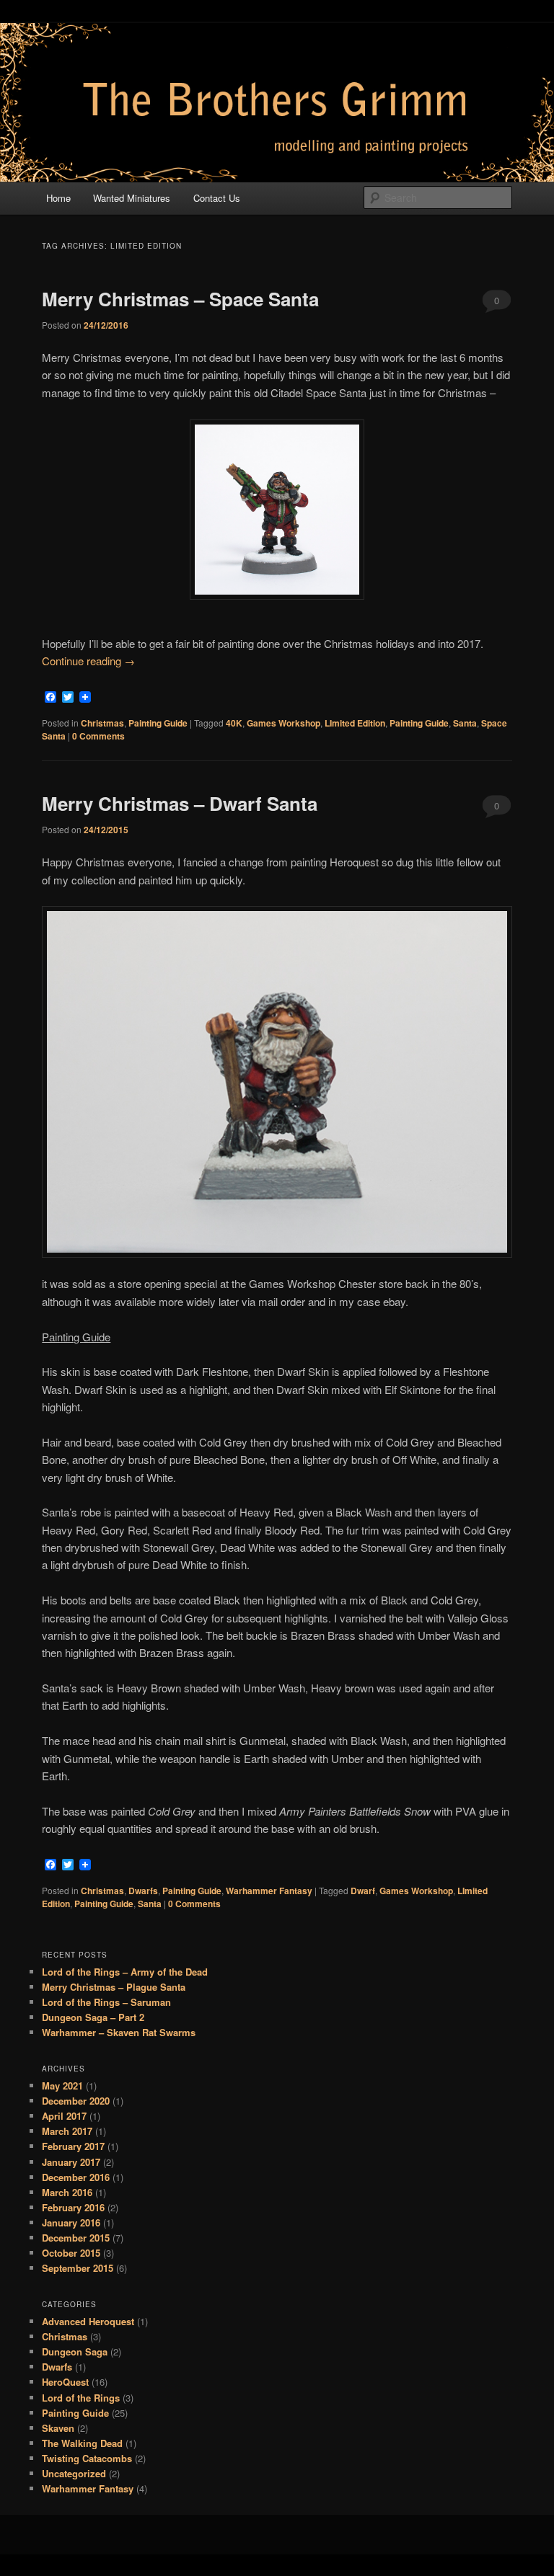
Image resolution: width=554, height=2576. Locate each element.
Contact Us (217, 198)
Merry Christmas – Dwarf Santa (180, 803)
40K (234, 723)
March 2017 (67, 2131)
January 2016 (71, 2222)
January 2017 (71, 2162)
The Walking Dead (82, 2443)
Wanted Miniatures (132, 198)
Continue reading (88, 661)
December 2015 (76, 2238)
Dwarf (363, 1891)
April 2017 (64, 2116)
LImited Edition (355, 723)
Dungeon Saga (75, 2351)
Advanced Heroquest (88, 2321)
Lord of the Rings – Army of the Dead (125, 1972)
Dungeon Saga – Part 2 (93, 2017)
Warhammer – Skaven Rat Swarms (119, 2032)
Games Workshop (283, 723)
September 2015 (78, 2268)
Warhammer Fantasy (269, 1891)
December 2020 (76, 2101)
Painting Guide (158, 723)
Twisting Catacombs (87, 2458)
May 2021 (62, 2086)
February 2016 (73, 2207)
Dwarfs (143, 1891)
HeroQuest (65, 2382)
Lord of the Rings (81, 2398)
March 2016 (67, 2192)
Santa (465, 723)
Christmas (102, 723)
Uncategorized (74, 2473)
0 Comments (497, 303)
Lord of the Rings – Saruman (106, 2002)
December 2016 (76, 2177)
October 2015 (71, 2253)
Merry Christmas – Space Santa (180, 299)
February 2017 (73, 2146)
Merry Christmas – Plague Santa (114, 1987)
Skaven (58, 2428)
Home (58, 198)
